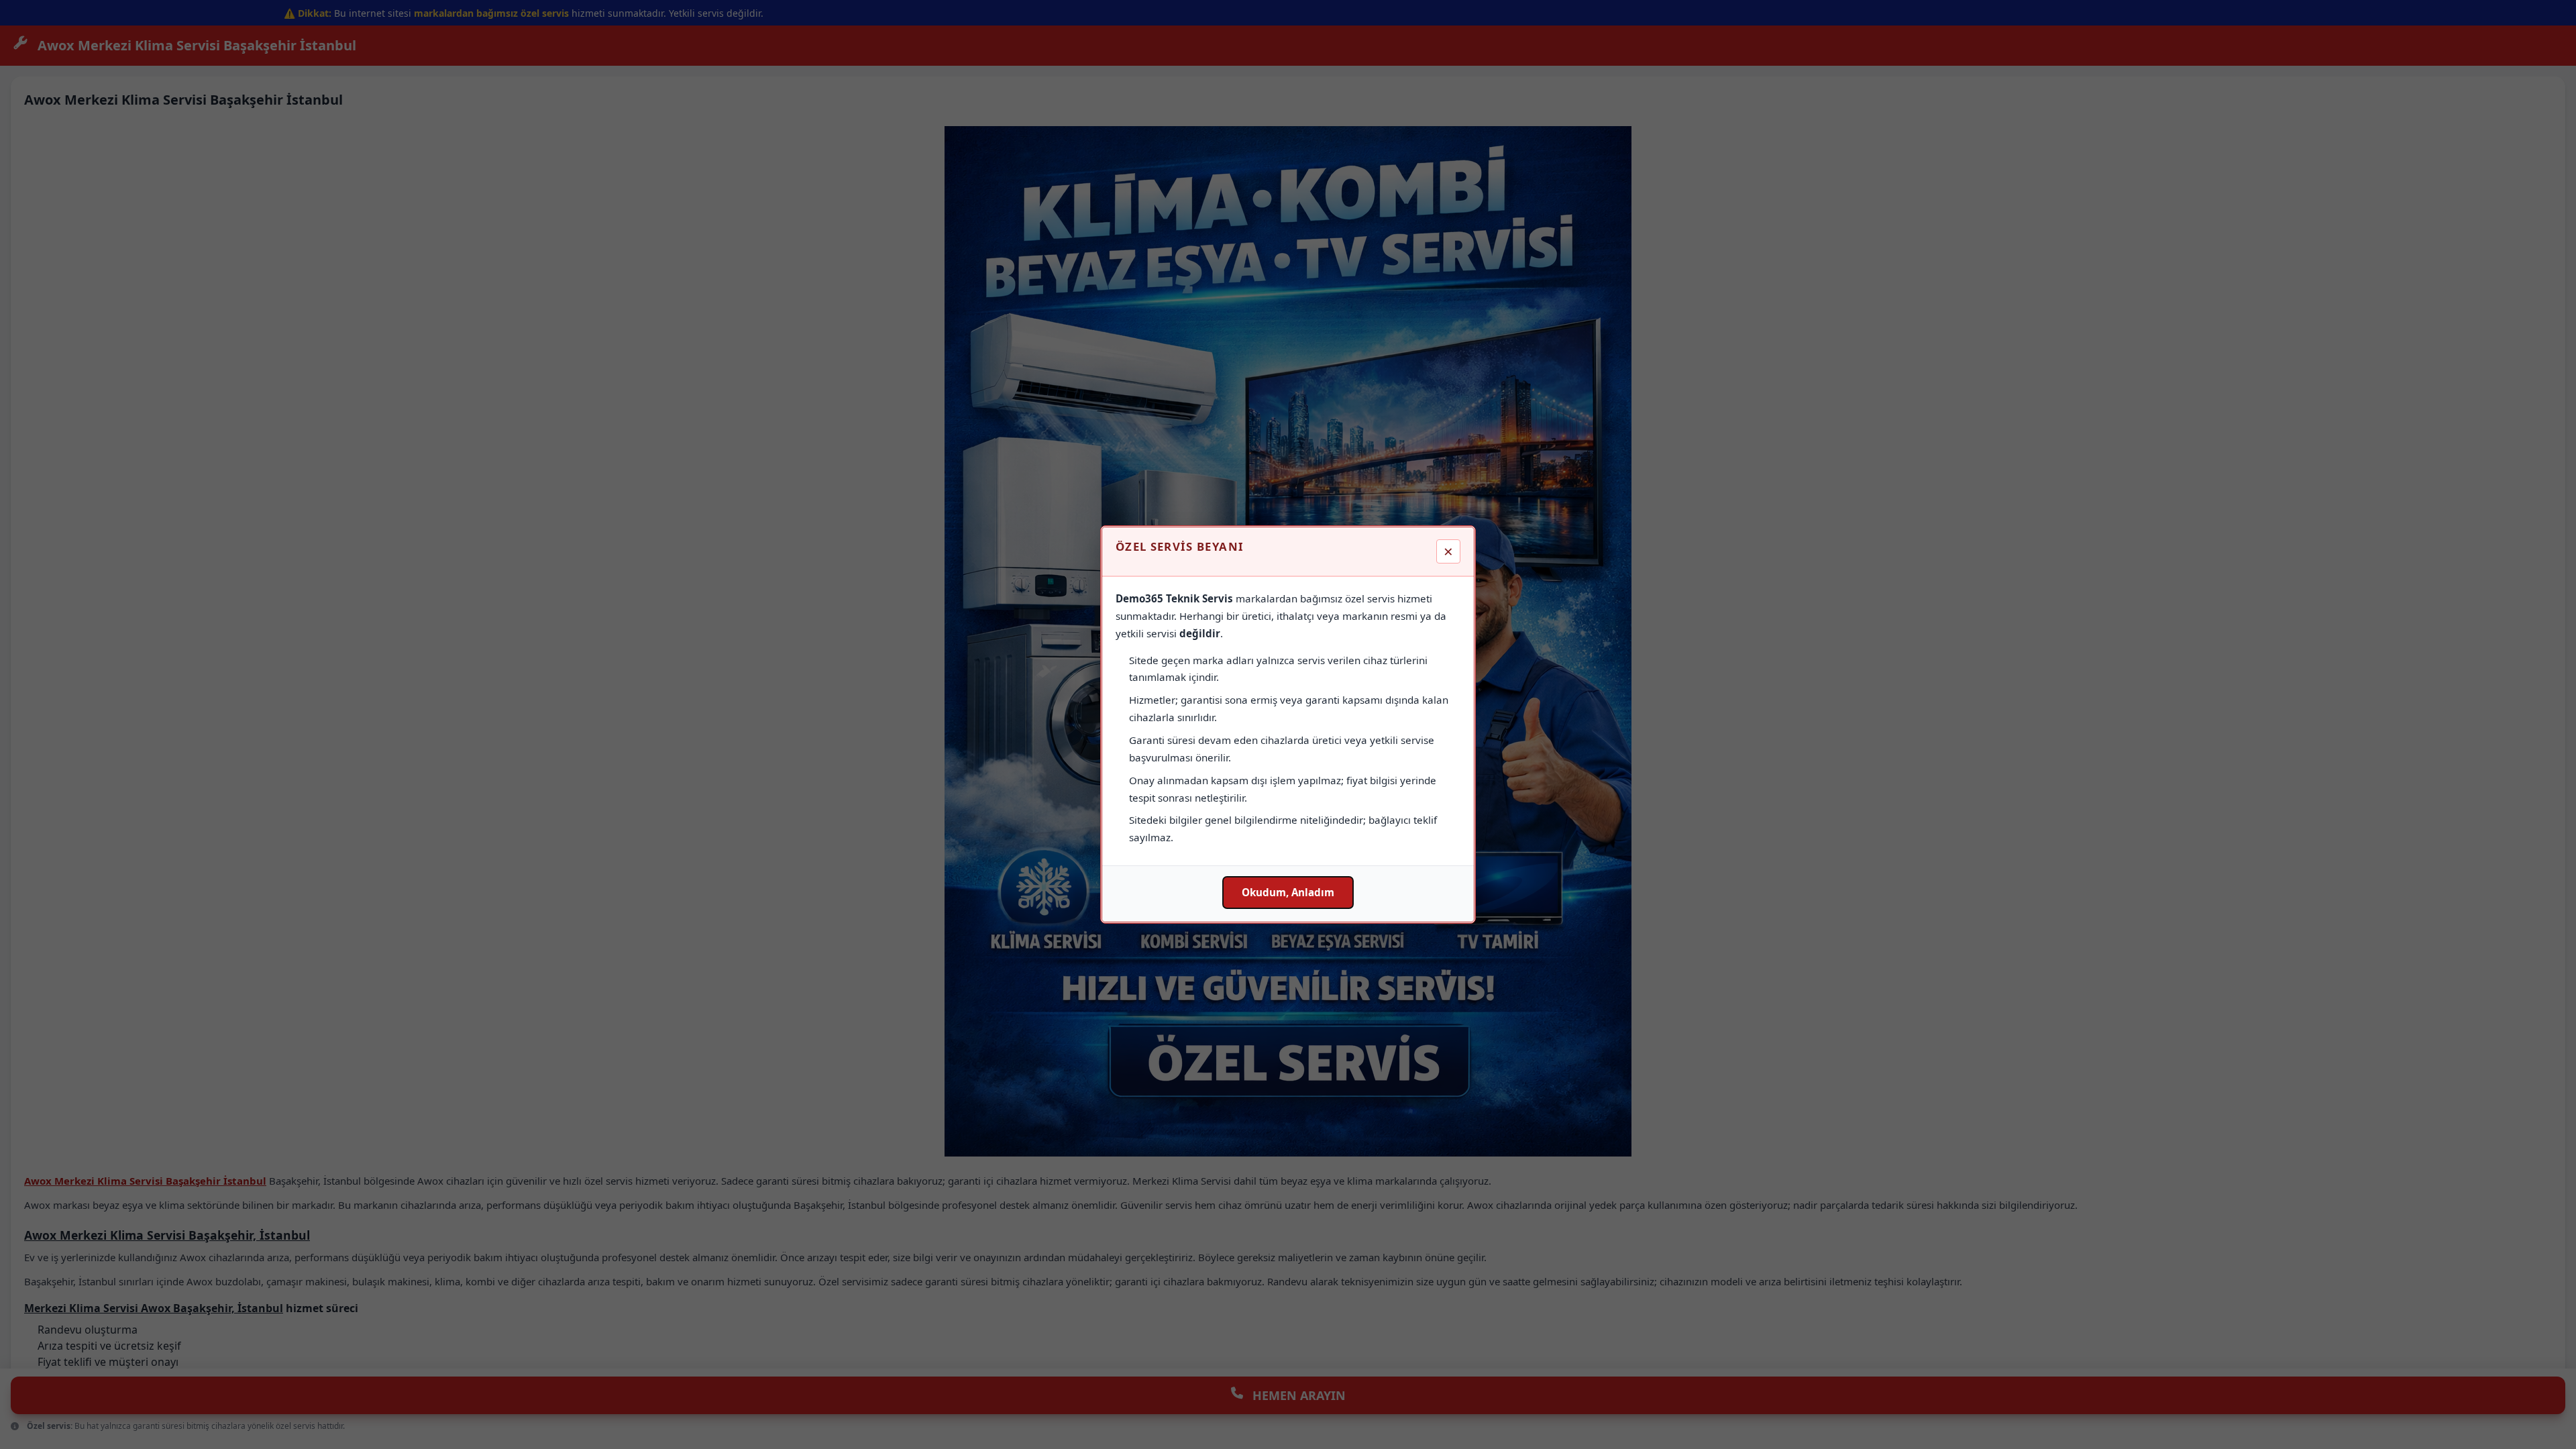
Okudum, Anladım (1288, 892)
